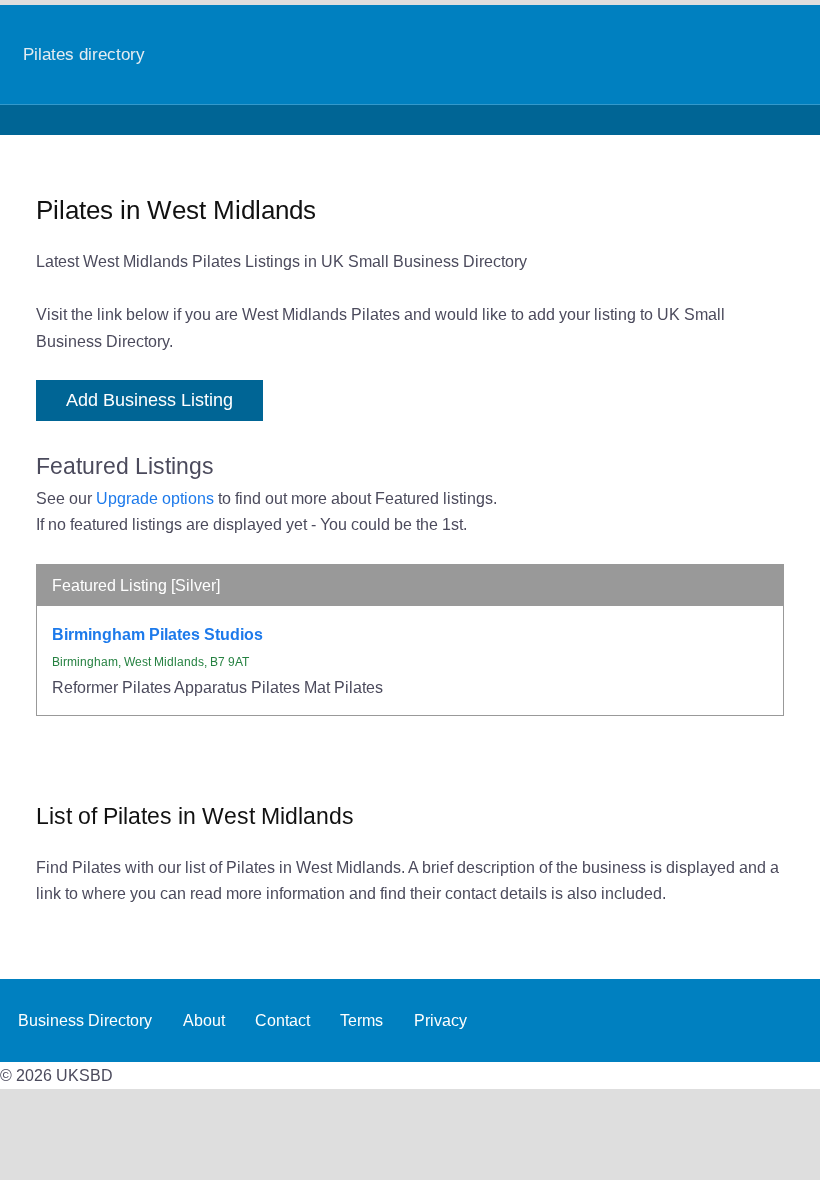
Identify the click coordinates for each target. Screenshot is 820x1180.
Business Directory (85, 1020)
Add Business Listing (149, 400)
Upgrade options (155, 498)
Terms (361, 1020)
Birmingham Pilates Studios (157, 634)
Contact (282, 1020)
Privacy (440, 1020)
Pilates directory (84, 54)
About (204, 1020)
